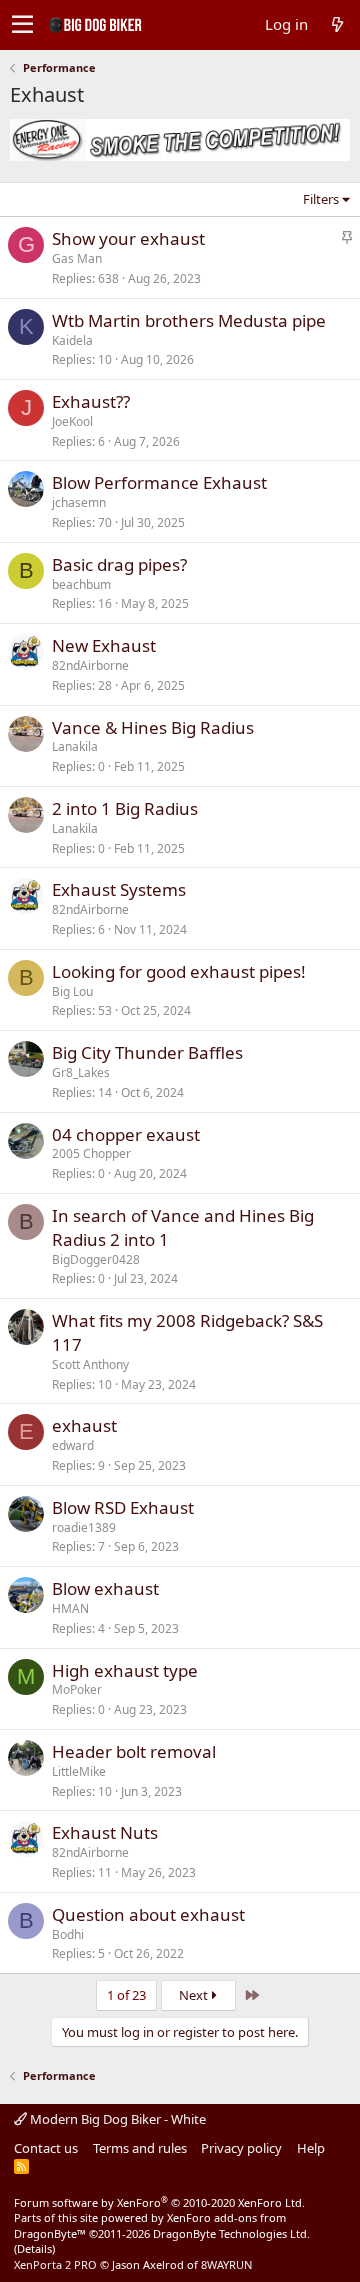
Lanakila (75, 746)
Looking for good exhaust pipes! (179, 971)
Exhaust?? (91, 401)
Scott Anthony (90, 1364)
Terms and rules (140, 2148)
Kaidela (72, 340)
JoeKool (72, 421)
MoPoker (77, 1689)
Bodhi (68, 1934)
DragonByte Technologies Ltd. (231, 2233)
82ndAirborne (90, 665)
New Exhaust (104, 645)
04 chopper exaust (126, 1134)
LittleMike (79, 1771)
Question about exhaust (148, 1914)
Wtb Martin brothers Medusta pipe (189, 320)
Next (195, 1995)
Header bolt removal (134, 1751)
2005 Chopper (91, 1153)
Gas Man (77, 258)
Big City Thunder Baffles (147, 1052)
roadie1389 (84, 1527)
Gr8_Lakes (81, 1072)
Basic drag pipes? (119, 564)
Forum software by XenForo (159, 2202)
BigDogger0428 (96, 1259)
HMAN (70, 1608)
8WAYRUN (226, 2264)
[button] (22, 25)
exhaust (84, 1425)
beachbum (81, 584)
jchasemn (79, 502)
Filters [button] (321, 199)
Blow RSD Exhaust (123, 1507)
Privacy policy (241, 2148)
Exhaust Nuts (105, 1832)
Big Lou (72, 991)
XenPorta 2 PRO (55, 2264)
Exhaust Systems (119, 889)
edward (73, 1445)
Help (311, 2148)
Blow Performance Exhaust (159, 482)
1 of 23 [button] (126, 1995)
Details (34, 2248)
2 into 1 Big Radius (125, 808)
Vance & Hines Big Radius (153, 727)
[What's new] (337, 24)
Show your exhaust (128, 238)
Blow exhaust (105, 1588)
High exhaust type (125, 1670)
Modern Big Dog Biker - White (116, 2119)
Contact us (46, 2148)
